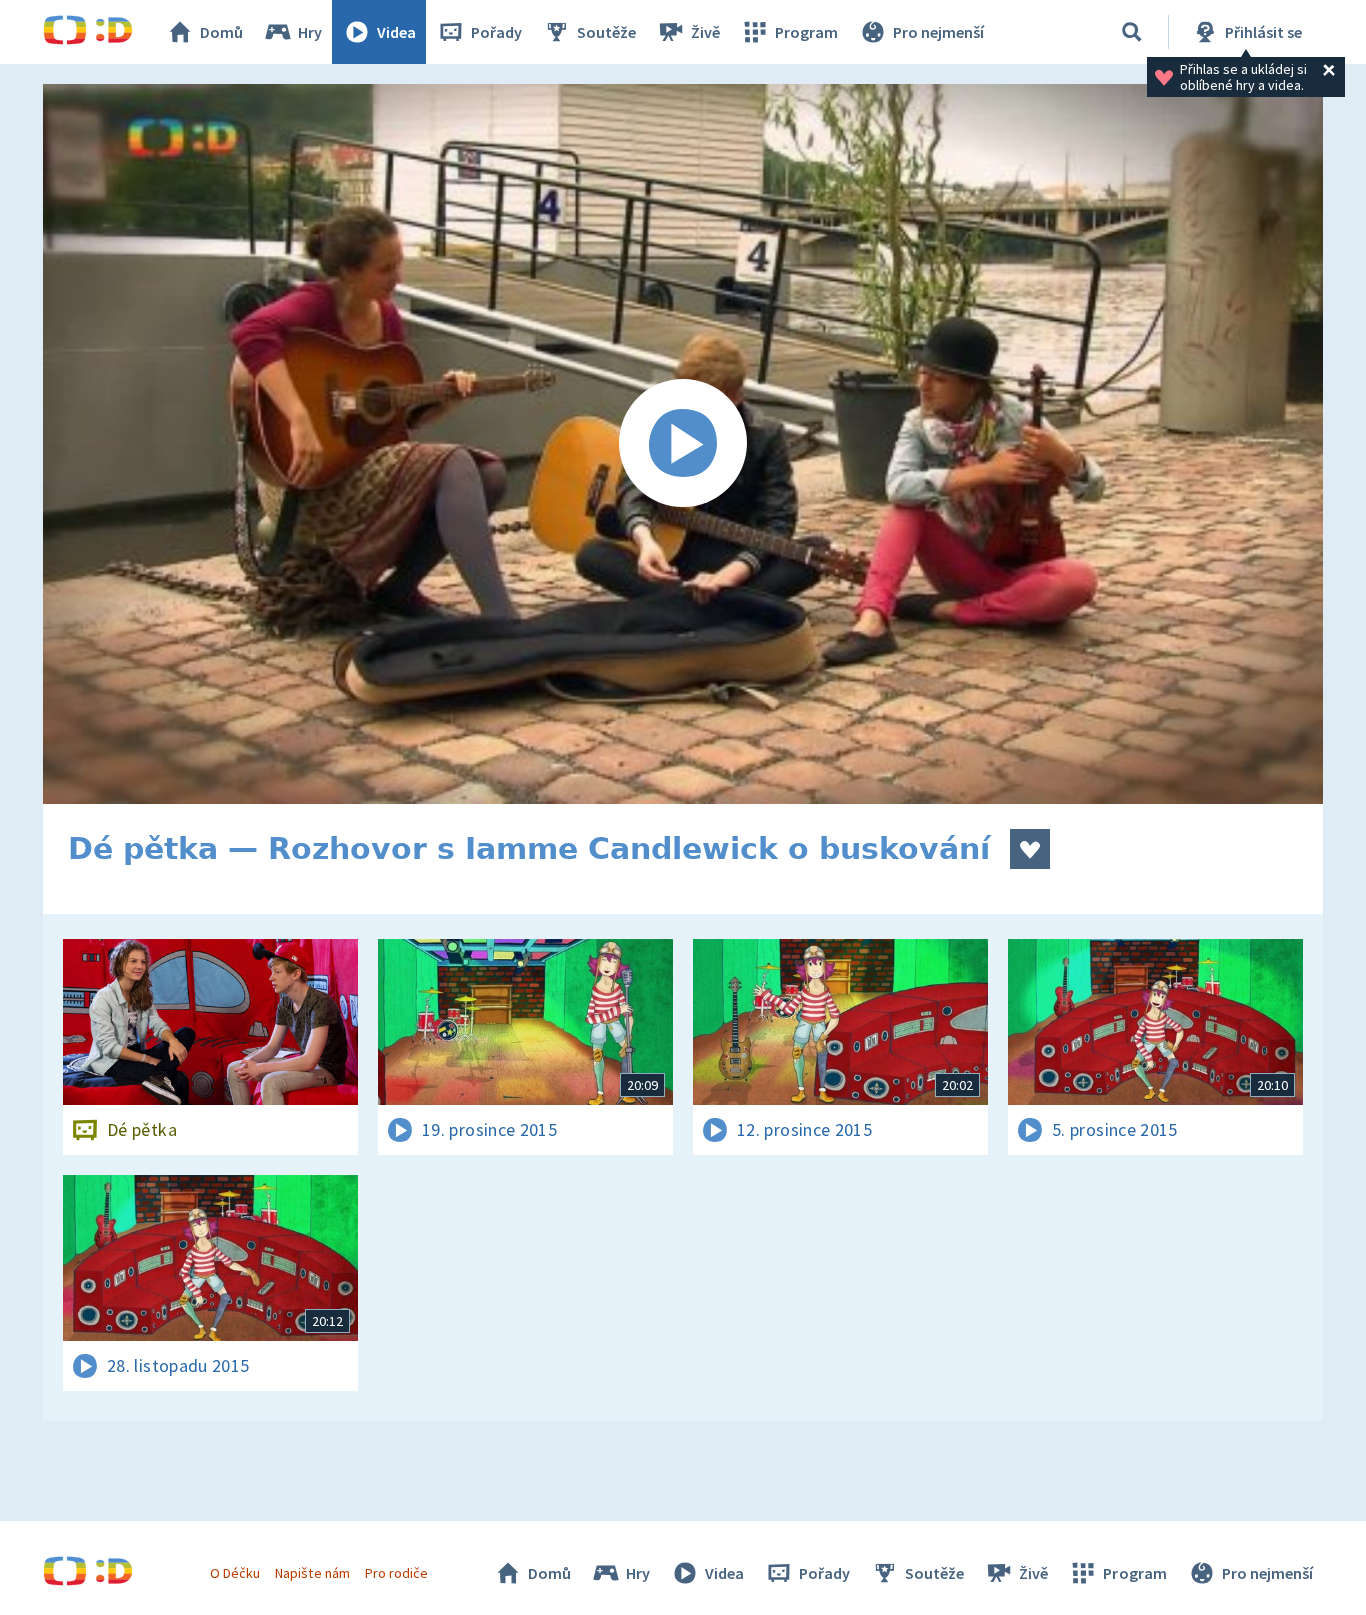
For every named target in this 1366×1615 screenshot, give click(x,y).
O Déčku (235, 1573)
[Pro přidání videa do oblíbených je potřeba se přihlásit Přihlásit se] (1030, 849)
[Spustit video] (683, 444)
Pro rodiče (396, 1573)
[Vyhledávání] (1132, 32)
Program (806, 32)
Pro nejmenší (938, 32)
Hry (310, 32)
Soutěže (606, 32)
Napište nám (312, 1573)
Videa (396, 32)
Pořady (496, 32)
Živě (705, 32)
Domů (221, 32)
